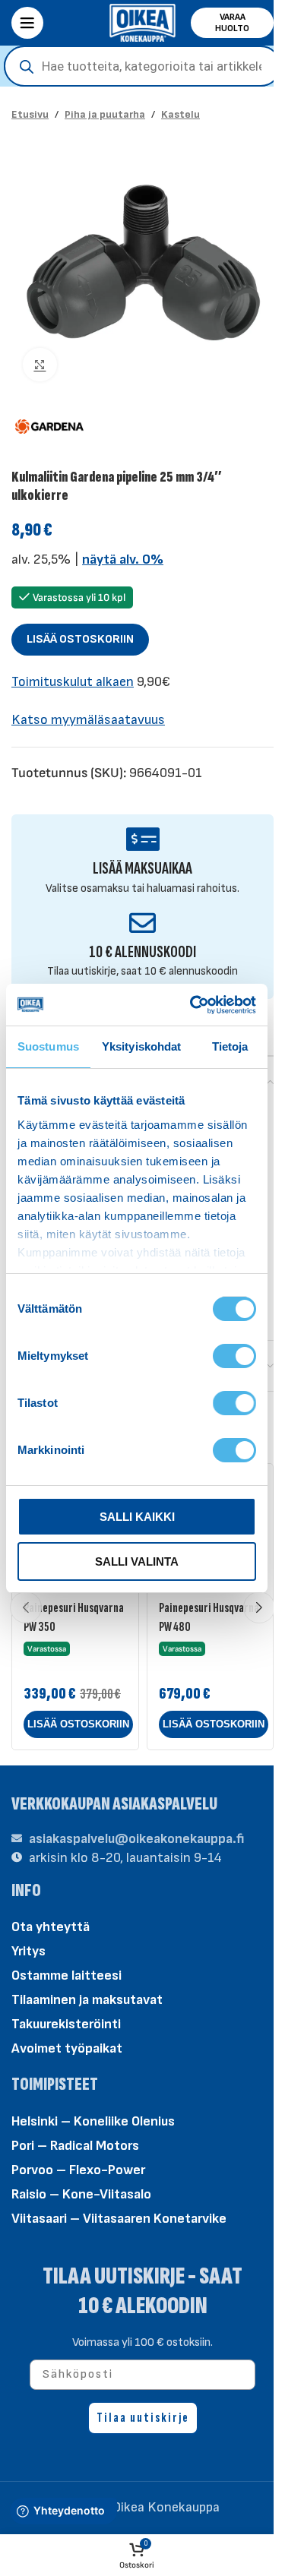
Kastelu (180, 114)
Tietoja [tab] (230, 1046)
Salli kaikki (137, 1517)
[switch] (234, 1355)
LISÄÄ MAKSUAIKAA (142, 869)
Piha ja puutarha (105, 114)
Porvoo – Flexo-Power (78, 2170)
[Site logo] (143, 22)
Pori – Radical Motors (75, 2146)
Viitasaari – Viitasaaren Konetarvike (119, 2219)
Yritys (28, 1951)
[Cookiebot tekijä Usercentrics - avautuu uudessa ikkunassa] (193, 1005)
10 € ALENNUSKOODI (142, 952)
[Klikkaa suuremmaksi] (40, 365)
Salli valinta (137, 1561)
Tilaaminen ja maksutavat (87, 2000)
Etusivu (30, 114)
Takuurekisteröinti (66, 2024)
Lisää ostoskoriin (80, 639)
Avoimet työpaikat (67, 2048)
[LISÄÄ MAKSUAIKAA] (142, 839)
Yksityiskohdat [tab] (141, 1046)
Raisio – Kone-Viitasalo (81, 2194)
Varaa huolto (232, 23)
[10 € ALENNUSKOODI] (142, 923)
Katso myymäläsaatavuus (88, 720)
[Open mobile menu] (27, 23)
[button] (78, 1724)
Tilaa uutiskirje (143, 2418)
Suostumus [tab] (48, 1046)
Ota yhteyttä (51, 1927)
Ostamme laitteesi (66, 1975)
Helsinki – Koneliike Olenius (93, 2121)
